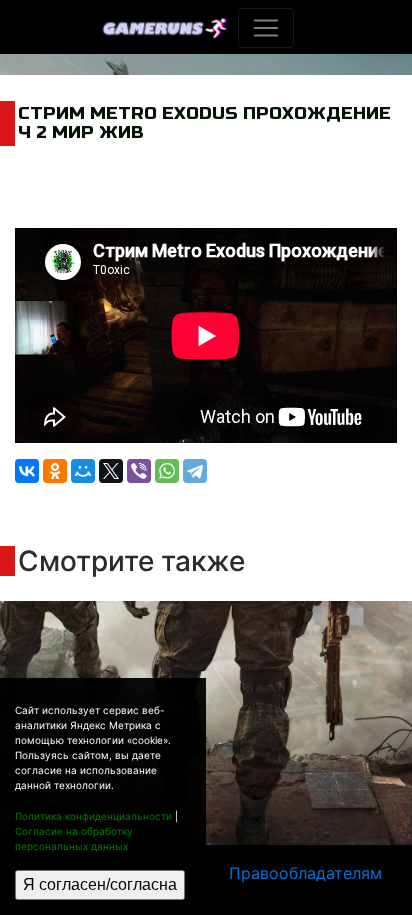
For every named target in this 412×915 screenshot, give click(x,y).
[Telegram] (195, 471)
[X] (111, 471)
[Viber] (139, 471)
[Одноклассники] (55, 471)
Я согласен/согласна (100, 884)
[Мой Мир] (83, 471)
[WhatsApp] (167, 471)
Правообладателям (305, 873)
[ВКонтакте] (27, 471)
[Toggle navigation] (266, 28)
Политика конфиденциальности (93, 816)
